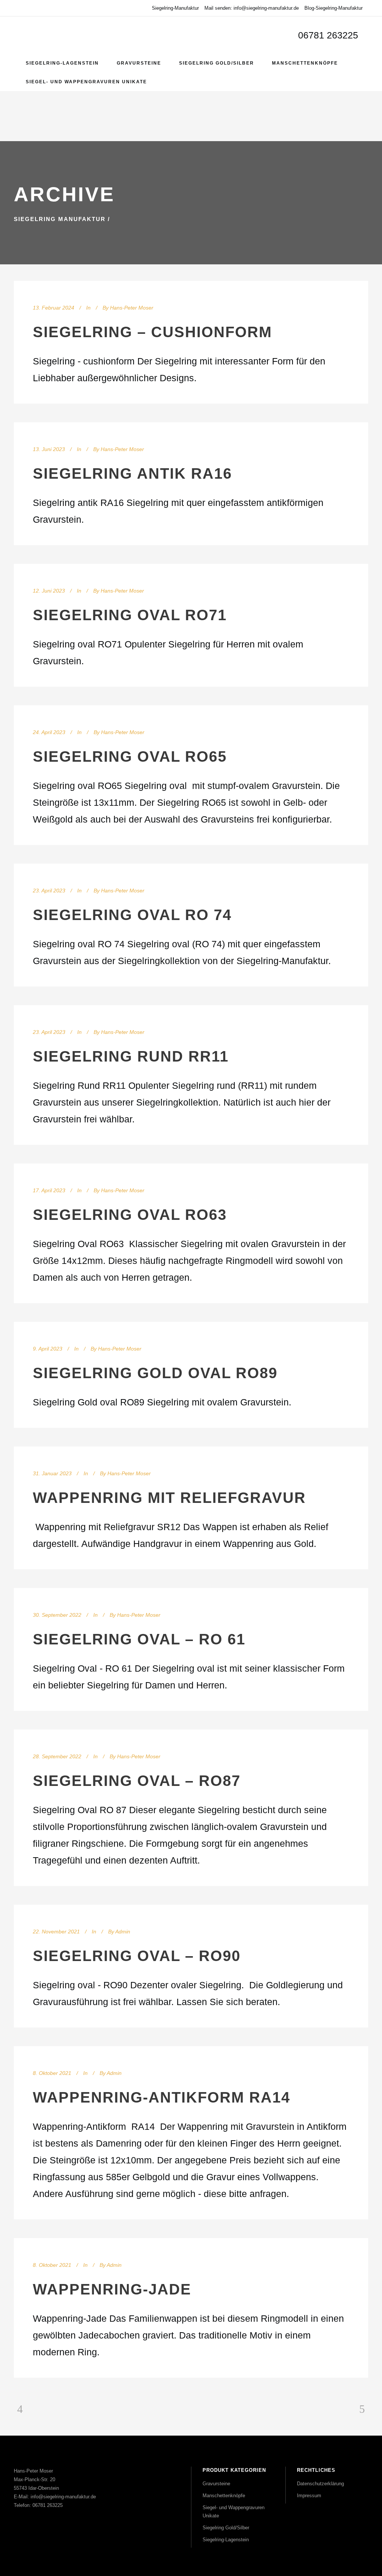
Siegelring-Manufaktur (175, 8)
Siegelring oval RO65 (130, 756)
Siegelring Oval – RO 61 (139, 1639)
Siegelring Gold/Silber (226, 2528)
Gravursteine (216, 2484)
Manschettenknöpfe (224, 2496)
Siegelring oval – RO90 (137, 1956)
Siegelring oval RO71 (130, 615)
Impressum (309, 2496)
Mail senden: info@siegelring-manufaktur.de (252, 8)
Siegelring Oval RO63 (130, 1215)
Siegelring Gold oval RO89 (155, 1373)
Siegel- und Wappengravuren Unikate (234, 2512)
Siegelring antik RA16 (132, 473)
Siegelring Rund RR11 (131, 1056)
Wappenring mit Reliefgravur (169, 1498)
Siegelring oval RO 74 (132, 915)
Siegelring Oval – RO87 (137, 1781)
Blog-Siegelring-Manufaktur (334, 8)
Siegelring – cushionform (152, 332)
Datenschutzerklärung (320, 2484)
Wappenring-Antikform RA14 (162, 2097)
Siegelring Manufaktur (60, 219)
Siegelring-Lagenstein (226, 2540)
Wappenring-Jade (112, 2289)
